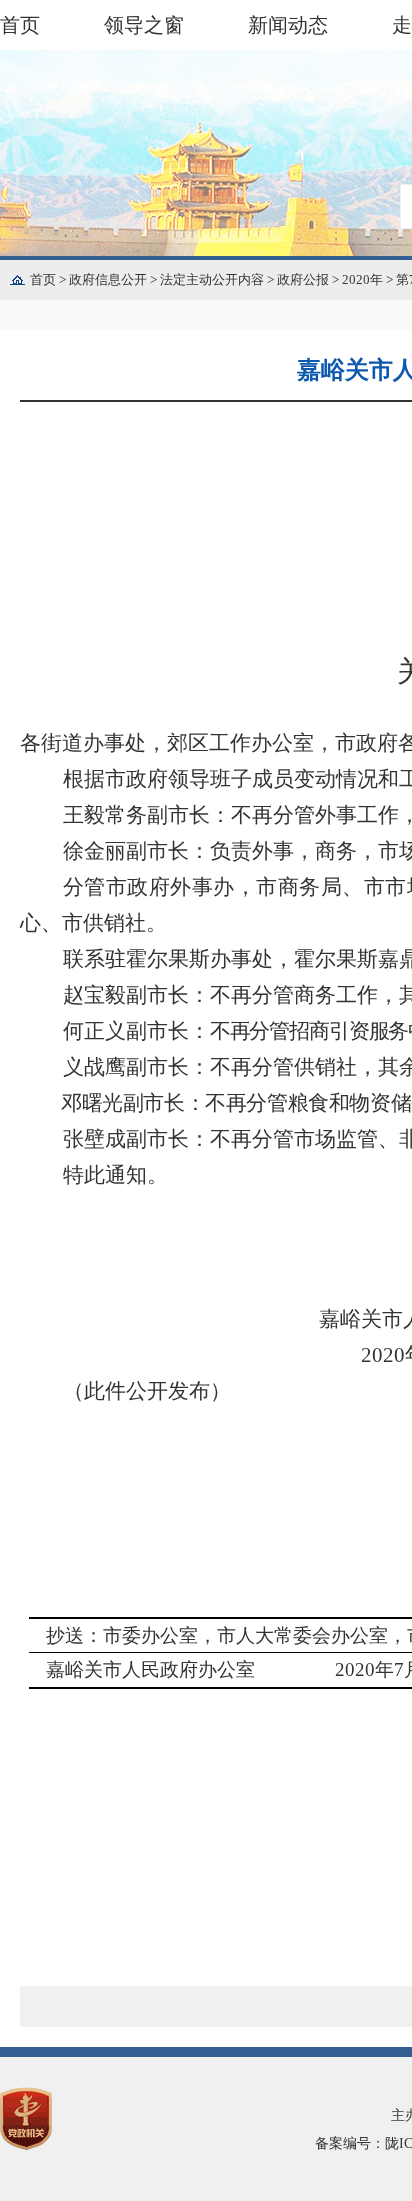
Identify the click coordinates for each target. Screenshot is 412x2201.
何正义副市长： (136, 1031)
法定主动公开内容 (218, 279)
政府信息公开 (114, 279)
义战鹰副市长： (136, 1067)
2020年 (369, 279)
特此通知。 (115, 1175)
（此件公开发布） (147, 1391)
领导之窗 (144, 25)
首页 (20, 25)
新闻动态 (288, 25)
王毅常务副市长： (147, 815)
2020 (355, 1669)
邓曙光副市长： (133, 1103)
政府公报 (309, 279)
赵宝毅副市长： (136, 995)
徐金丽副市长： (136, 851)
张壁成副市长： (136, 1139)
